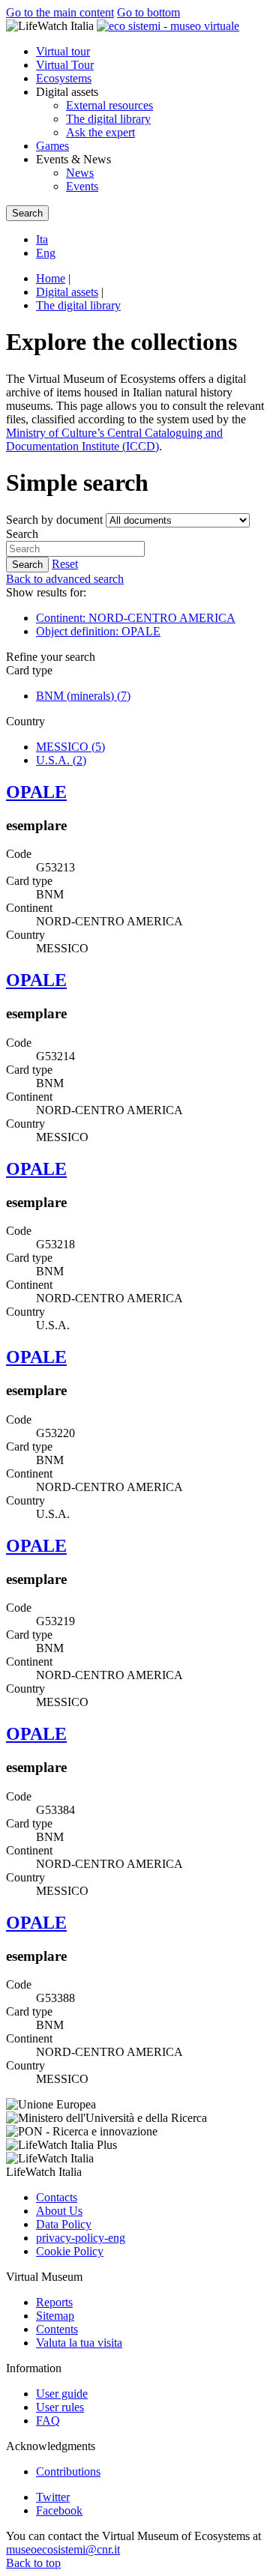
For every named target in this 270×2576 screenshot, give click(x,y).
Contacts (57, 2197)
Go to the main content (60, 12)
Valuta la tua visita (79, 2343)
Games (52, 146)
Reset (65, 564)
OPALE (36, 792)
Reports (54, 2302)
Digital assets (67, 292)
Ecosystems (64, 78)
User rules (60, 2407)
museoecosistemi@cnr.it (63, 2549)
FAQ (48, 2421)
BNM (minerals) (83, 696)
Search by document (54, 520)
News (80, 173)
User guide (62, 2394)
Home (51, 278)
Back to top (33, 2563)
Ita (42, 239)
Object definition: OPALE (98, 631)
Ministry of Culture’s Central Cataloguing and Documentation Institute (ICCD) (114, 439)
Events (82, 186)
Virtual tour (63, 51)
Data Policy (64, 2224)
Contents (57, 2329)
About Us (59, 2211)
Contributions (68, 2471)
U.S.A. (61, 760)
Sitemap (55, 2316)
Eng (46, 253)
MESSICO (70, 747)
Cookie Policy (70, 2251)
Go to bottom (148, 12)
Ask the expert (100, 132)
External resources (109, 105)
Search (22, 534)
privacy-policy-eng (81, 2238)
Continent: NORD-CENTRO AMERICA (136, 618)
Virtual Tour (65, 65)
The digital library (108, 119)
